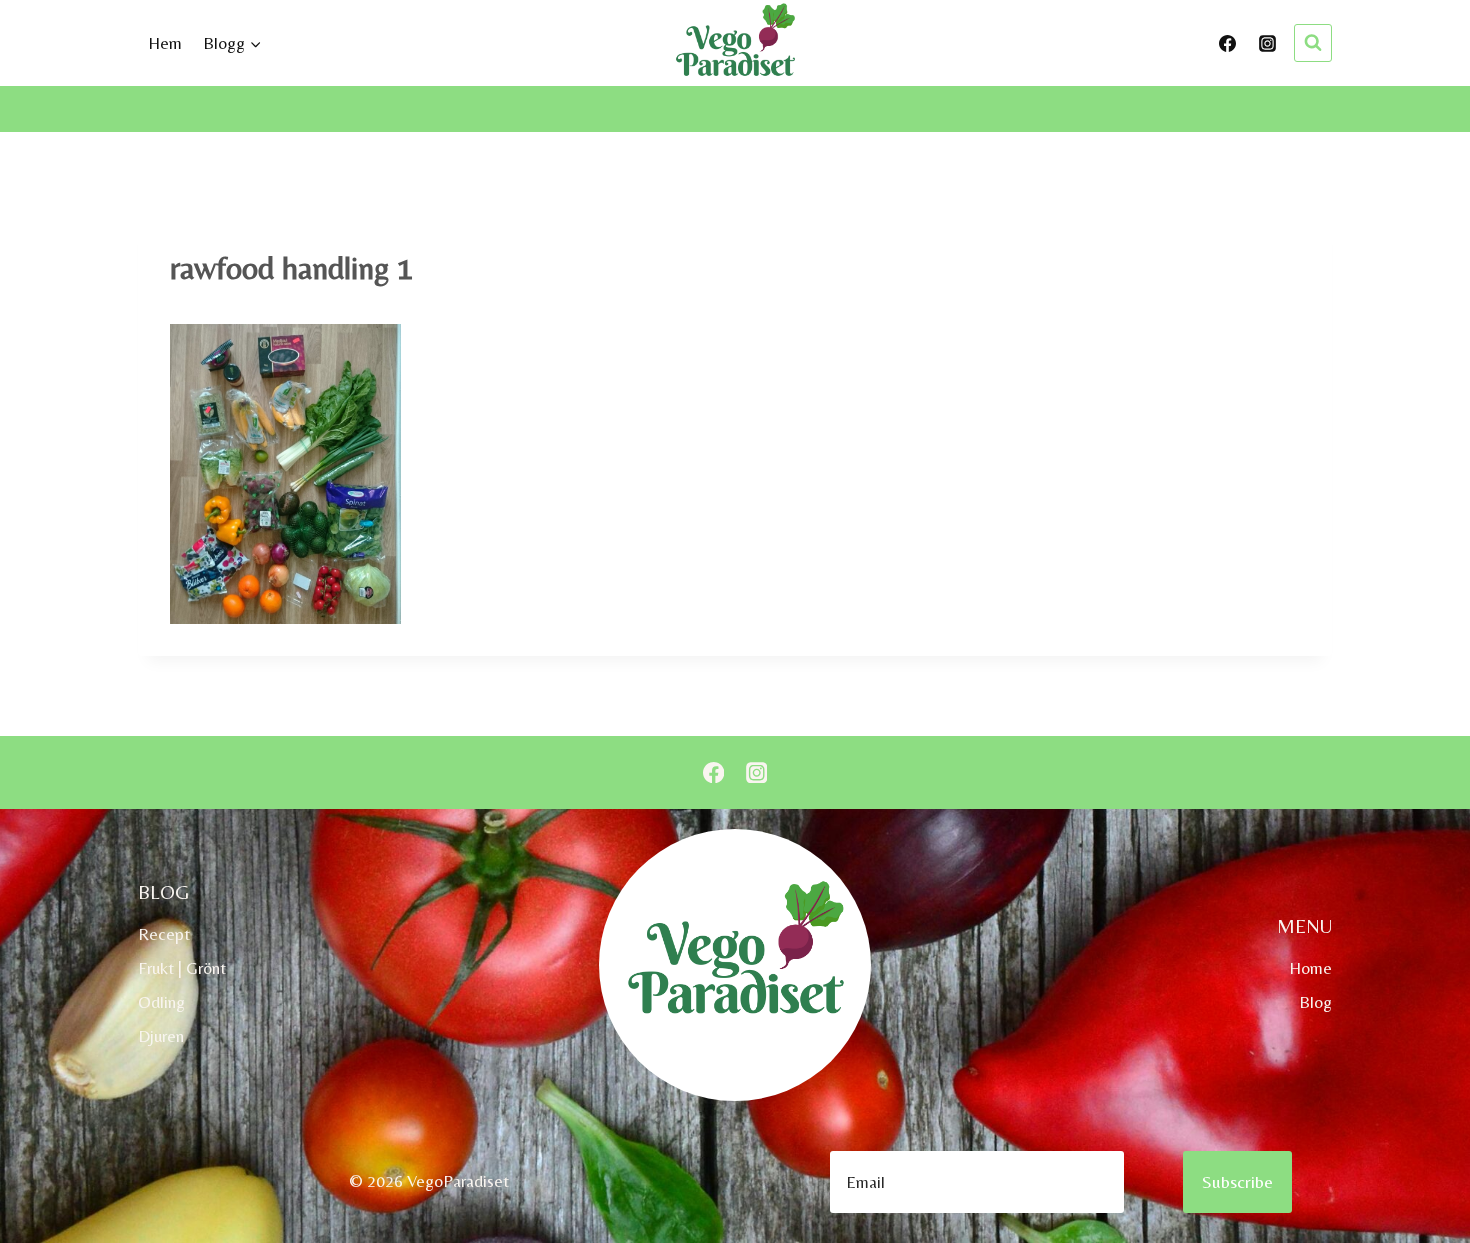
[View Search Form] (1313, 43)
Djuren (161, 1036)
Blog (1315, 1002)
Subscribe (1237, 1181)
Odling (161, 1002)
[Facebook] (1228, 43)
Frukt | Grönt (182, 968)
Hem (165, 43)
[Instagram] (1267, 43)
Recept (164, 934)
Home (1310, 968)
